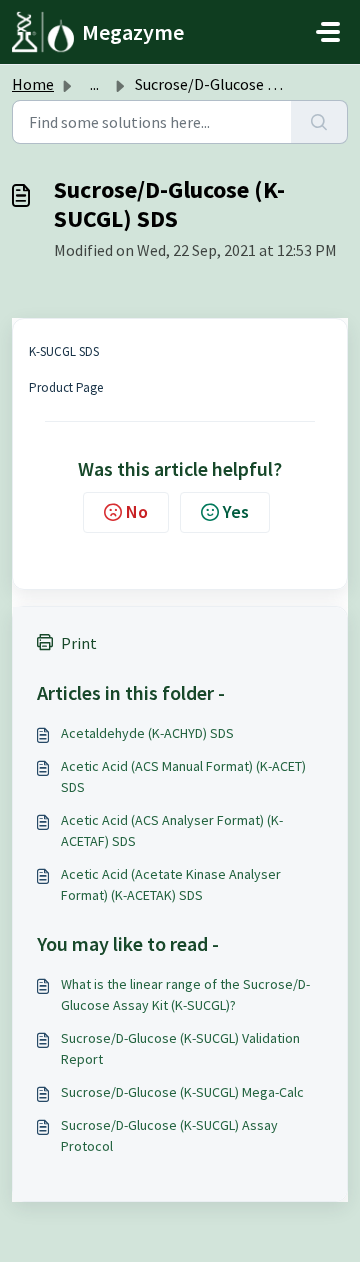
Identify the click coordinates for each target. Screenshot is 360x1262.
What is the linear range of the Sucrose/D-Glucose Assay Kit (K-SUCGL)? (185, 994)
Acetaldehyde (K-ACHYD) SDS (147, 733)
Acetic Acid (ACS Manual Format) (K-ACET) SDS (183, 776)
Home (33, 84)
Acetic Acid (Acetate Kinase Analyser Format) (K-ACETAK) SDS (171, 884)
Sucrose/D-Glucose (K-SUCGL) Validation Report (180, 1048)
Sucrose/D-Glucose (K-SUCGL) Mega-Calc (182, 1092)
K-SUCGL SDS (64, 351)
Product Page (66, 387)
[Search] (319, 122)
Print (79, 643)
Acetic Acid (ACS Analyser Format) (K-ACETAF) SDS (172, 830)
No (137, 511)
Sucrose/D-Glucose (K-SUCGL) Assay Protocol (169, 1135)
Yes (236, 511)
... (94, 84)
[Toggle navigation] (328, 32)
